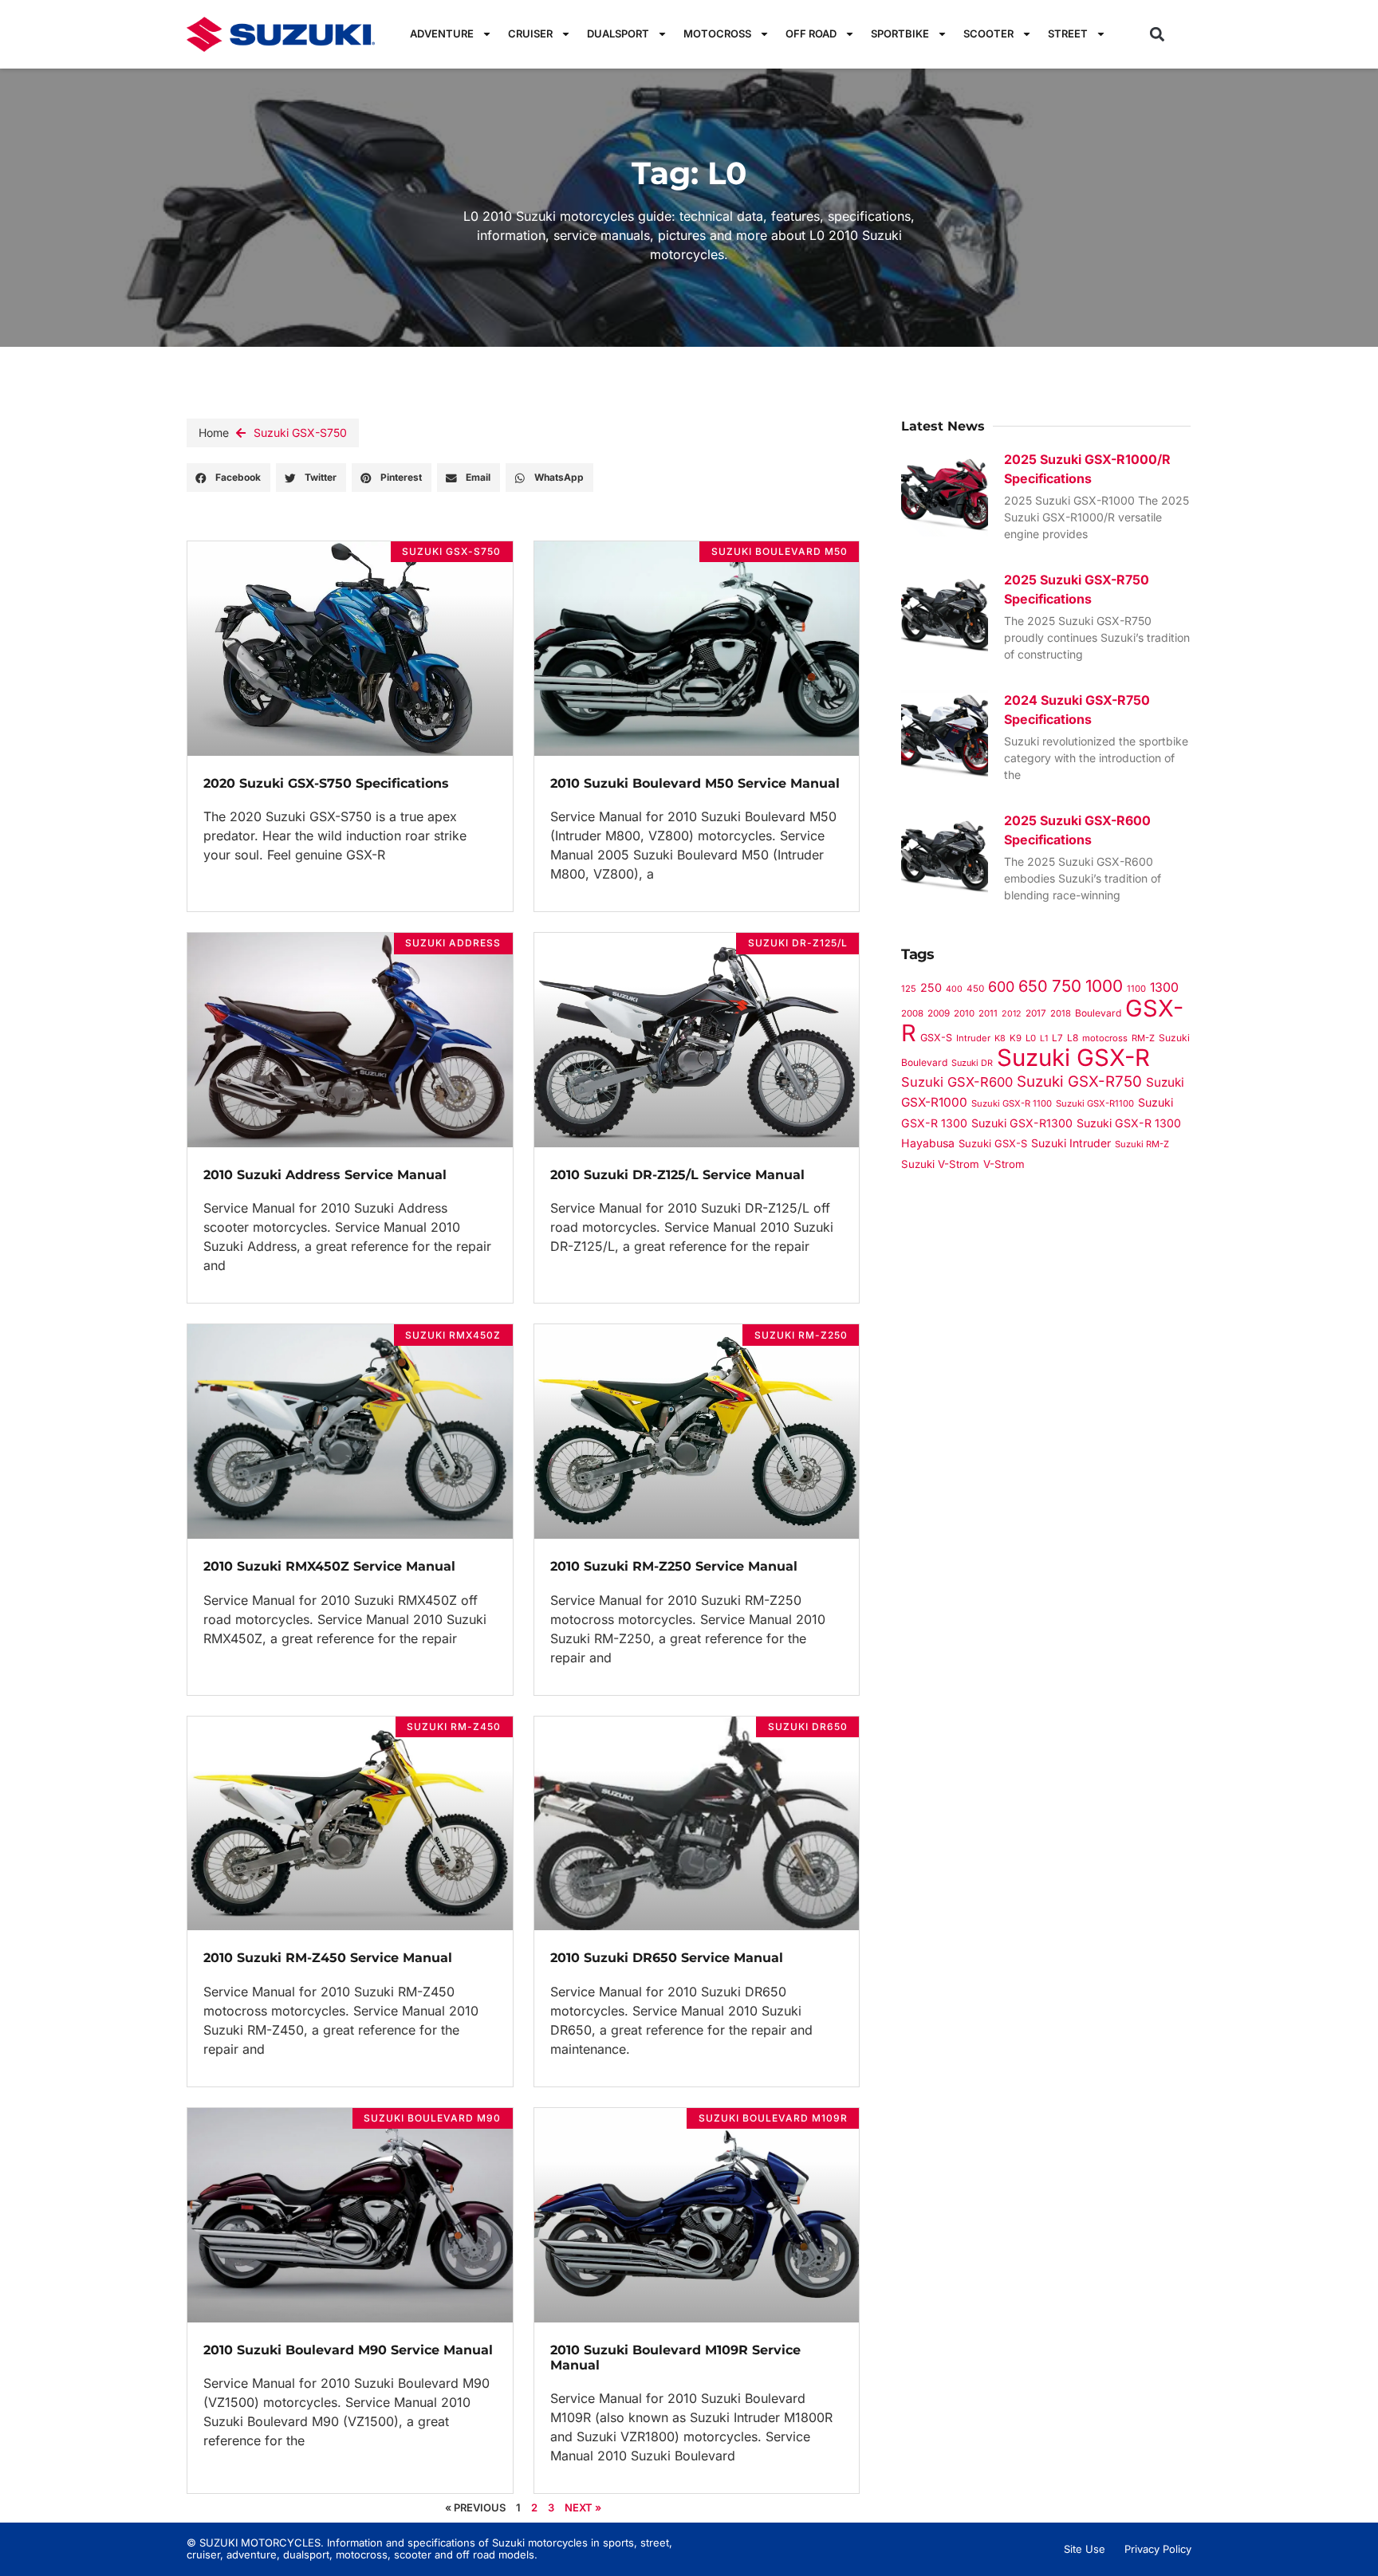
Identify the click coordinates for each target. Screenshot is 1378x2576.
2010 (964, 1013)
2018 (1061, 1013)
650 (1033, 986)
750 (1067, 986)
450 (975, 989)
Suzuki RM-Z (1142, 1144)
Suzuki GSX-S (993, 1143)
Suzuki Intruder (1071, 1143)
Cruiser (530, 33)
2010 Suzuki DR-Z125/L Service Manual (677, 1175)
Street (1068, 33)
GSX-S (936, 1038)
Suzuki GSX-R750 (1079, 1082)
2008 (912, 1013)
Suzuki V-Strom (940, 1164)
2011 (988, 1013)
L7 (1057, 1038)
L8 (1073, 1038)
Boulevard (1098, 1013)
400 (954, 989)
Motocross (717, 33)
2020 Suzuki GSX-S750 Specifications (326, 783)
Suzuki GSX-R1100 (1095, 1103)
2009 (939, 1013)
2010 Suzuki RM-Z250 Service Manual (674, 1566)
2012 (1012, 1014)
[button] (1158, 34)
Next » (583, 2507)
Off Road (811, 33)
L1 (1044, 1038)
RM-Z (1143, 1038)
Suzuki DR (972, 1063)
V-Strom (1004, 1164)
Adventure (442, 33)
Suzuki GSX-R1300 (1022, 1123)
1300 (1164, 987)
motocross (1105, 1038)
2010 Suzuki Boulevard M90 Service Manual (348, 2350)
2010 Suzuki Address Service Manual (325, 1175)
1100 (1136, 989)
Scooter (988, 33)
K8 (1000, 1038)
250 (931, 987)
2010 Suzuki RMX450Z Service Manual (329, 1566)
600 (1001, 987)
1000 (1104, 986)
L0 (1031, 1038)
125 (909, 989)
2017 (1036, 1013)
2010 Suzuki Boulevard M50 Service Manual (695, 783)
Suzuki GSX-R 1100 (1012, 1103)
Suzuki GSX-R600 (957, 1082)
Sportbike (900, 33)
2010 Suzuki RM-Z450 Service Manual (328, 1958)
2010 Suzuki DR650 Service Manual (667, 1958)
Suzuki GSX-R (1073, 1058)
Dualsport (618, 33)
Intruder (973, 1038)
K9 (1016, 1038)
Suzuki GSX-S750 (300, 433)
